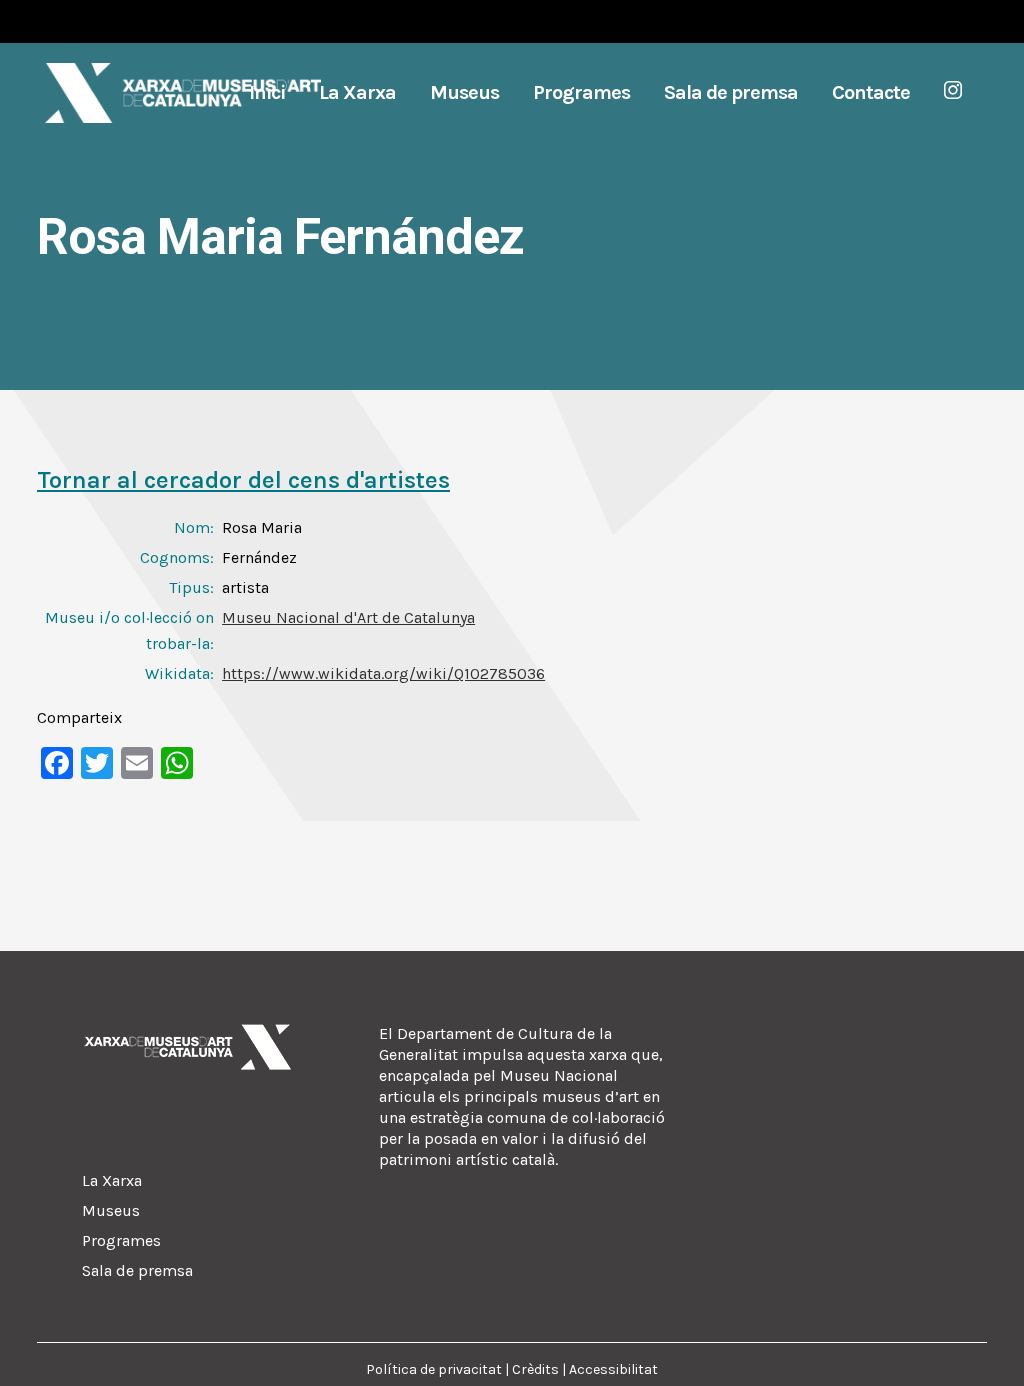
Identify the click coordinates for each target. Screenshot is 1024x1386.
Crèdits (535, 1369)
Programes (121, 1240)
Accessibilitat (613, 1369)
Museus (111, 1210)
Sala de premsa (137, 1270)
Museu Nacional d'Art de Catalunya (348, 617)
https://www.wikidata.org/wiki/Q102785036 (383, 673)
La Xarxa (112, 1180)
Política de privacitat (434, 1369)
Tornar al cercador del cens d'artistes (243, 480)
